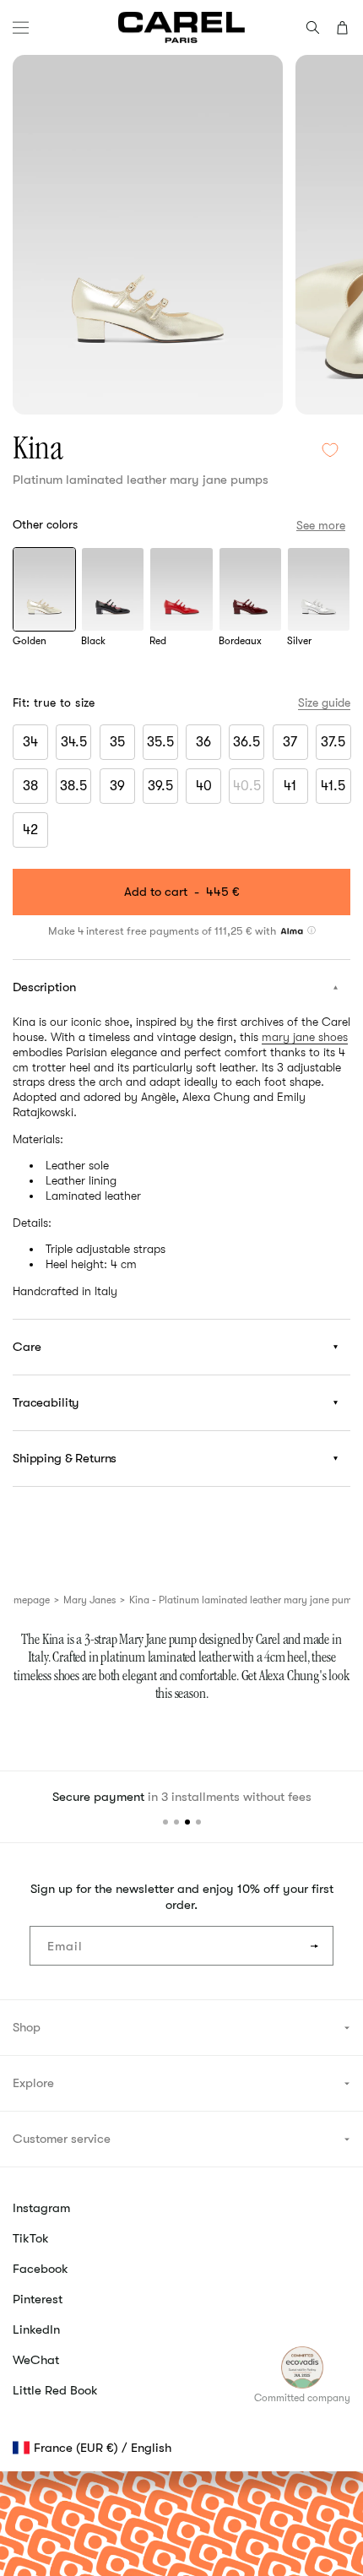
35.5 (160, 742)
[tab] (165, 1822)
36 (203, 742)
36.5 (247, 742)
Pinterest (38, 2299)
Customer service (62, 2139)
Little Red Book (55, 2390)
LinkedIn (36, 2329)
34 (30, 742)
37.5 (333, 742)
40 (204, 786)
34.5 (74, 742)
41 (290, 786)
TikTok (31, 2238)
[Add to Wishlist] (330, 450)
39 (117, 786)
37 (290, 742)
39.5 (160, 786)
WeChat (36, 2360)
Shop (27, 2027)
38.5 (73, 786)
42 (30, 830)
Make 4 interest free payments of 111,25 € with (163, 931)
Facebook (41, 2269)
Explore (33, 2083)
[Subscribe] (314, 1946)
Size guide (324, 702)
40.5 (249, 789)
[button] (21, 27)
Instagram (41, 2208)
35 (117, 742)
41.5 (333, 786)
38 (30, 786)
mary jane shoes (305, 1037)
